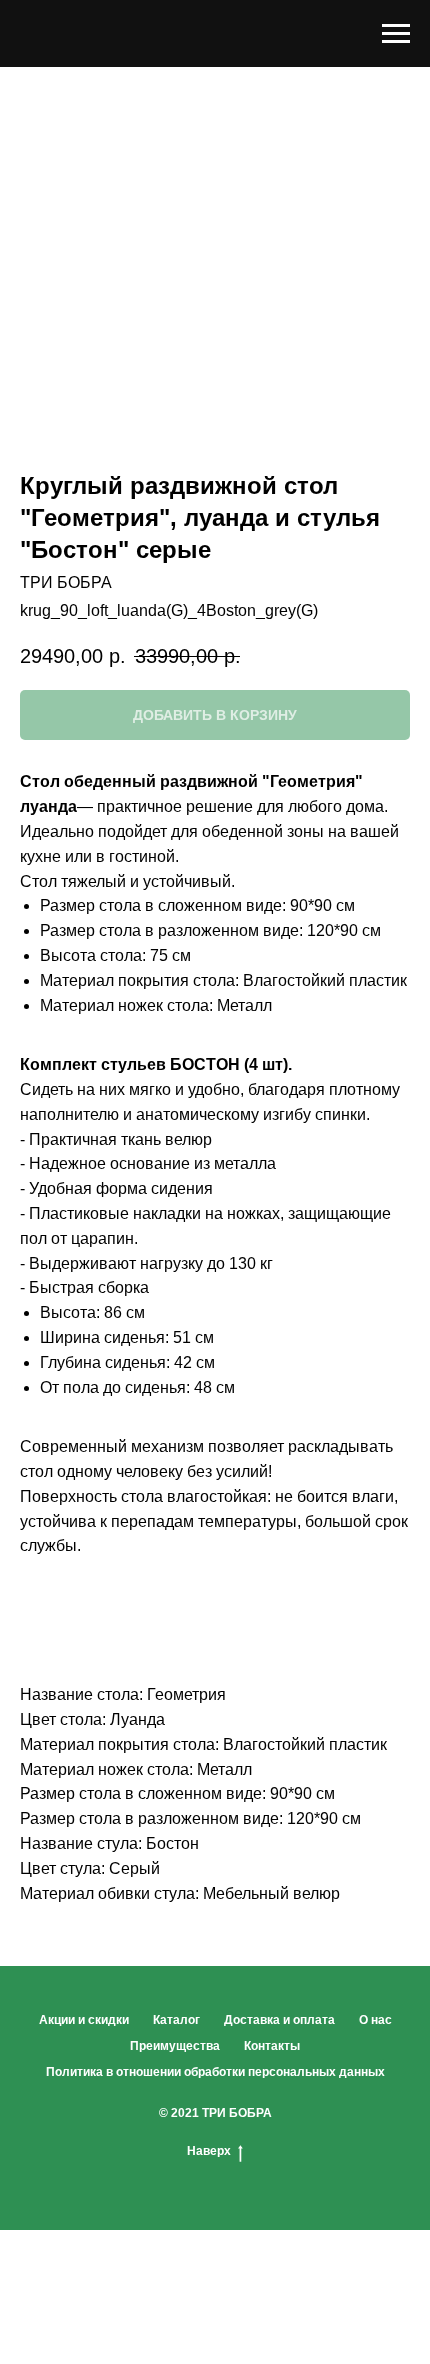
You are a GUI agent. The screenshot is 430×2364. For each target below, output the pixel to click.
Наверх (209, 2151)
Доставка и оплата (279, 2020)
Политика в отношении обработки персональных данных (215, 2072)
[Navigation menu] (396, 34)
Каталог (176, 2020)
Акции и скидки (84, 2020)
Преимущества (175, 2046)
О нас (375, 2020)
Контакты (272, 2046)
